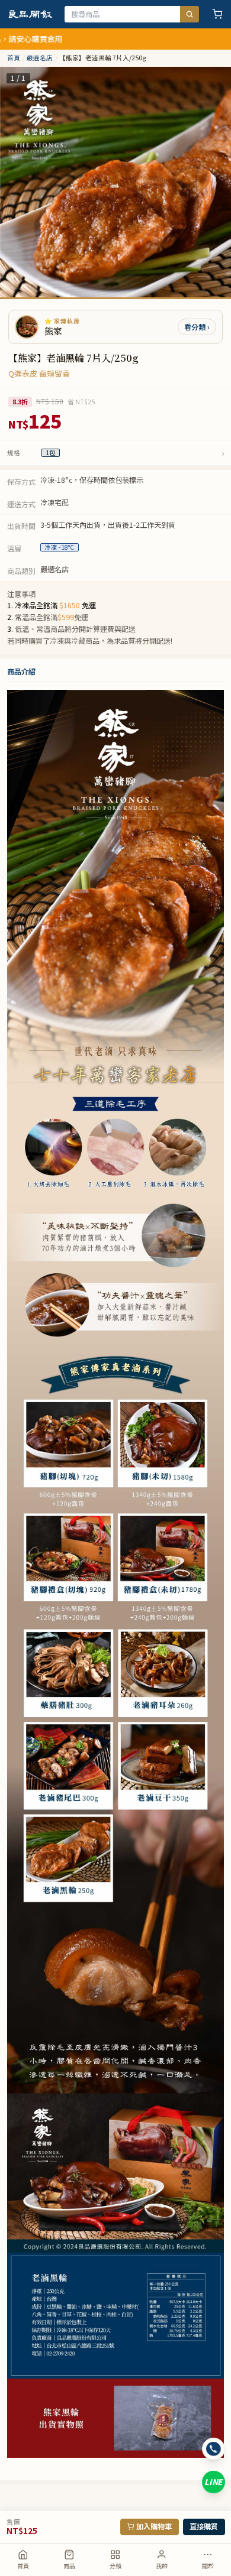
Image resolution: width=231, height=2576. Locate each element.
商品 (69, 2566)
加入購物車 (154, 2526)
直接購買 (204, 2526)
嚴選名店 (40, 58)
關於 (208, 2566)
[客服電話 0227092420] (214, 2449)
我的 (162, 2566)
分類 (115, 2566)
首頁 (23, 2566)
